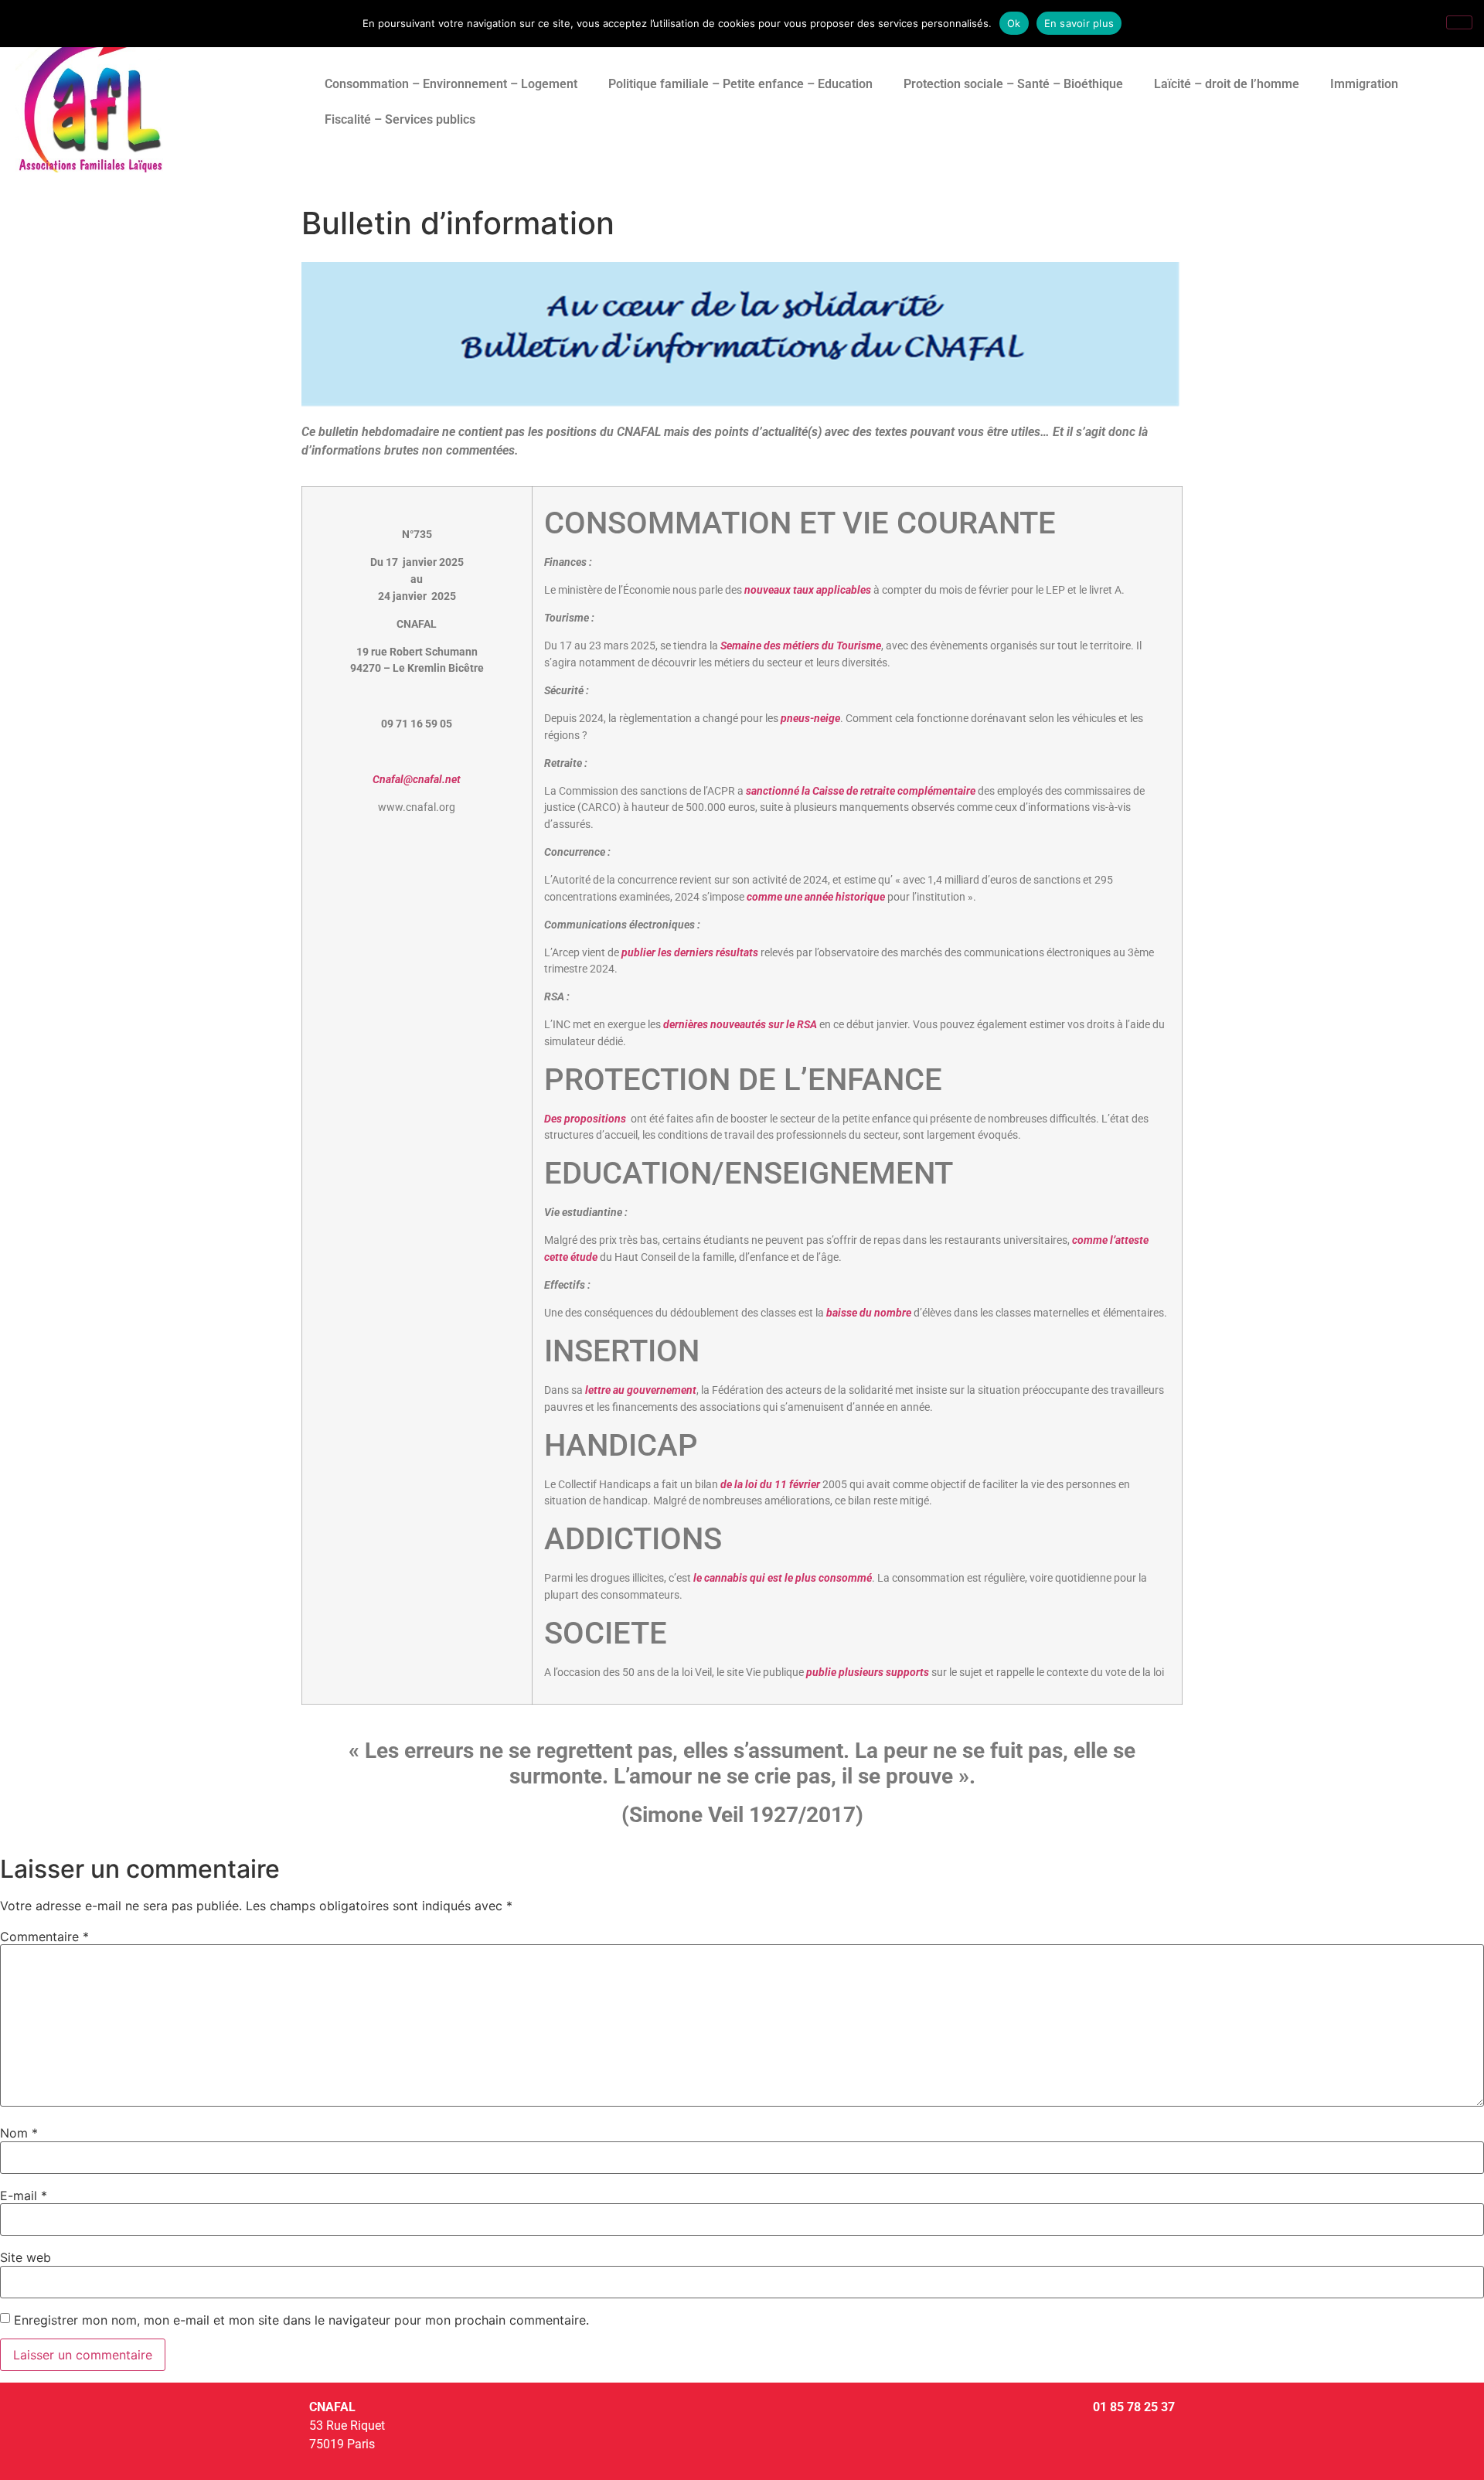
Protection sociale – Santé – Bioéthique (1013, 84)
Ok (1014, 23)
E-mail (24, 2196)
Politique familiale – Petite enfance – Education (740, 84)
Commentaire (44, 1937)
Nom (19, 2133)
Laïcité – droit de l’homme (1227, 84)
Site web (26, 2257)
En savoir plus (1079, 23)
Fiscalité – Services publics (400, 119)
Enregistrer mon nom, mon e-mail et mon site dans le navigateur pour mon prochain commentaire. (301, 2320)
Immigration (1364, 84)
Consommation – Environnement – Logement (451, 84)
